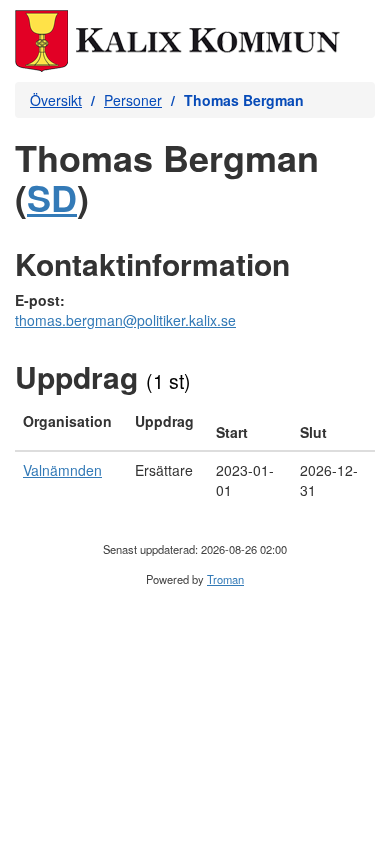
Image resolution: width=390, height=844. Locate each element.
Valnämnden (62, 470)
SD (52, 197)
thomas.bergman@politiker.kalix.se (125, 320)
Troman (225, 579)
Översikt (56, 100)
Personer (133, 100)
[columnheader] (71, 427)
